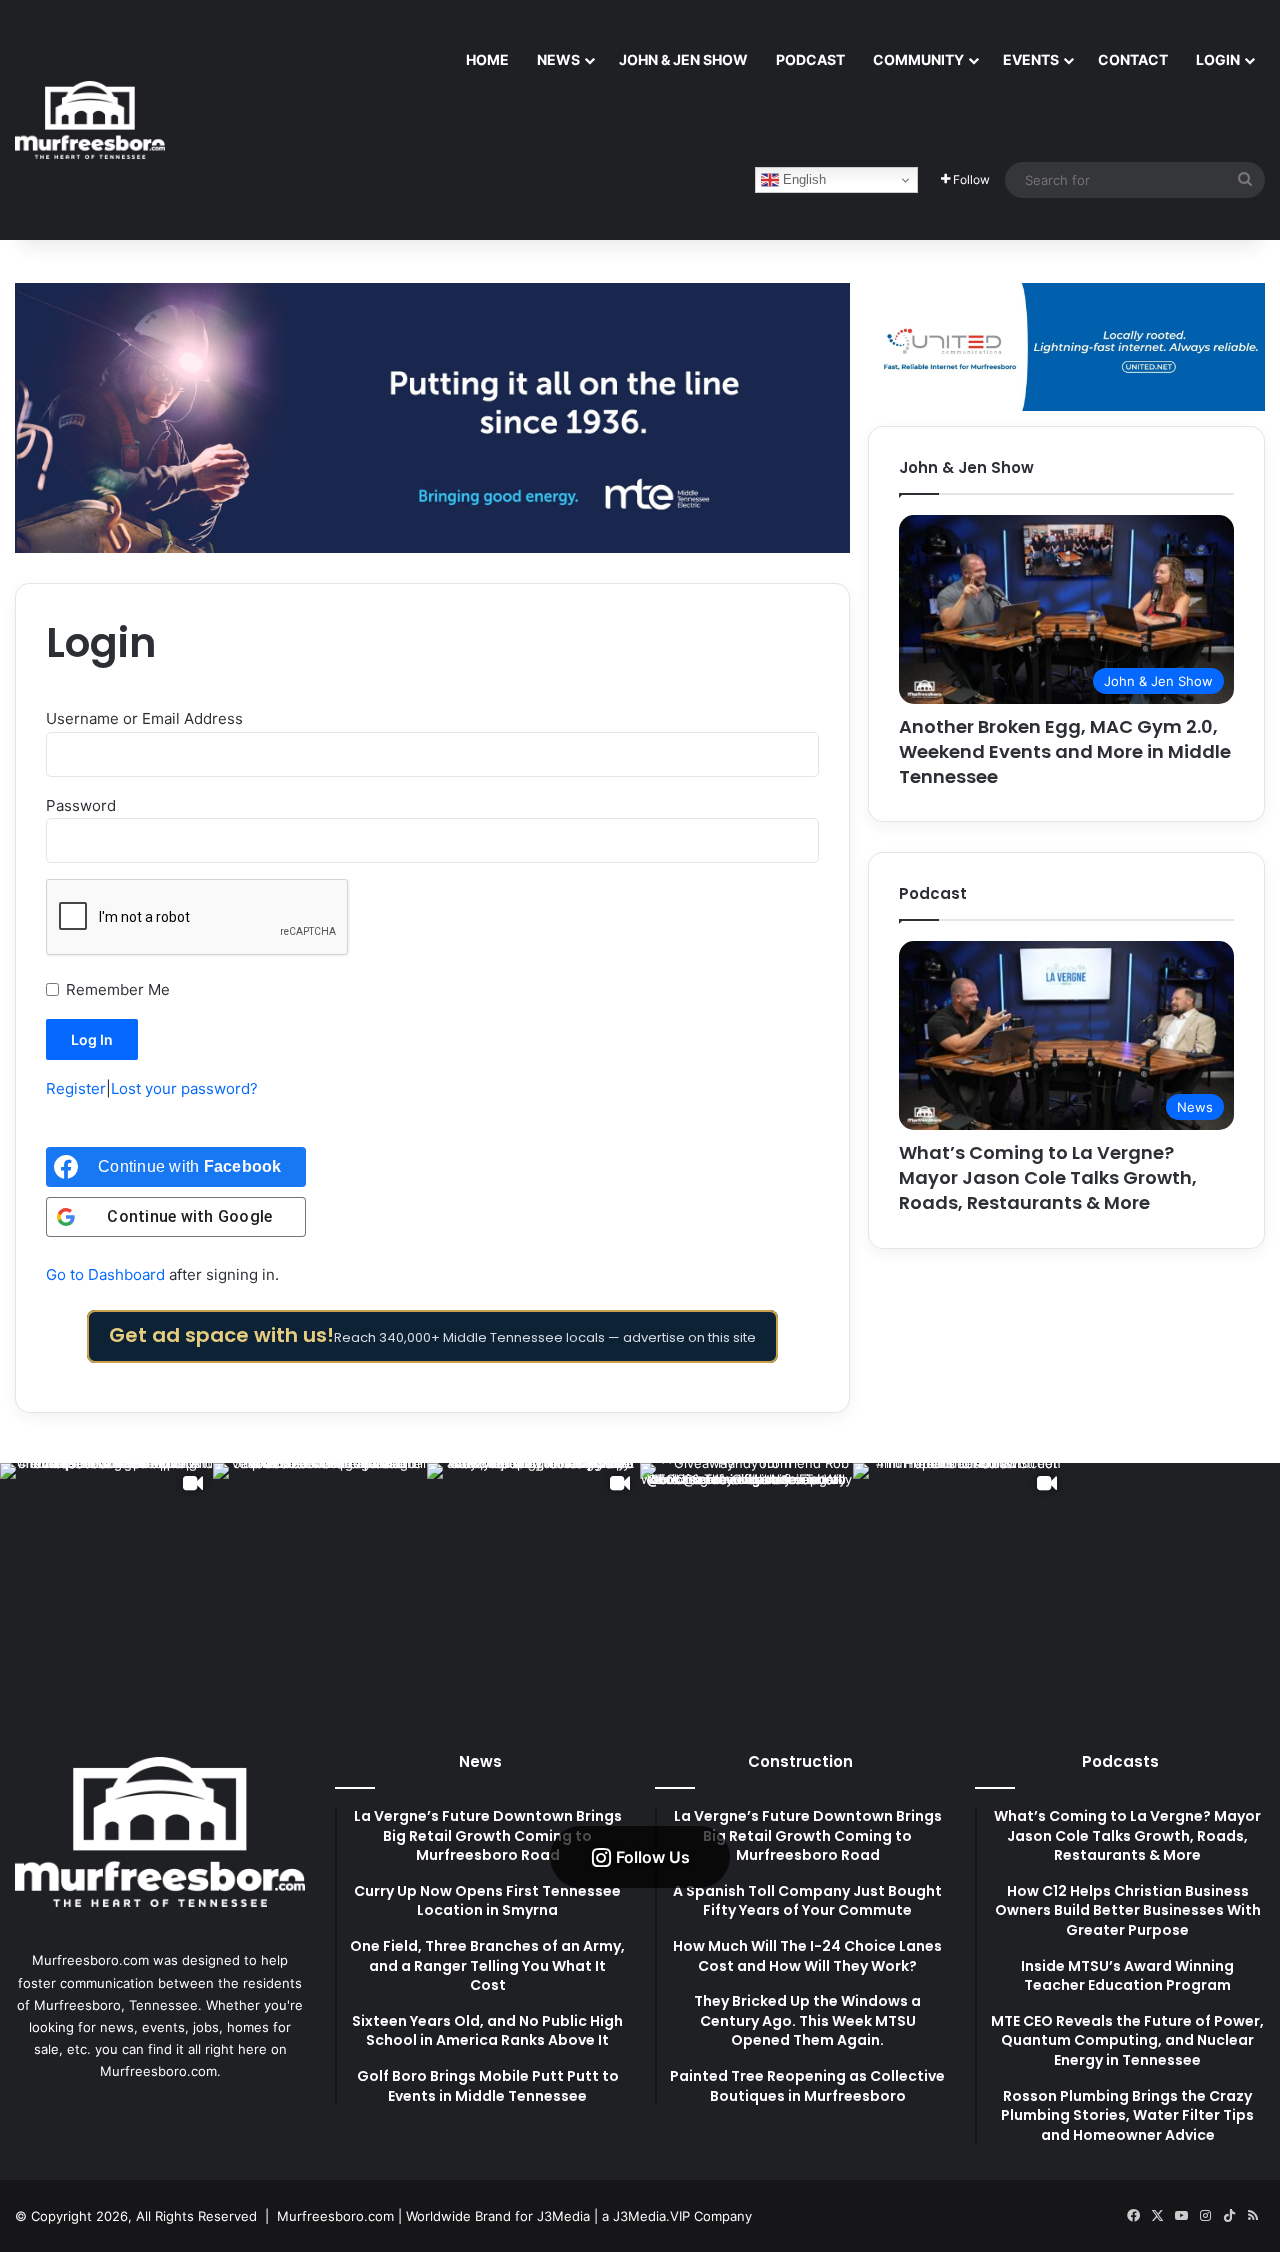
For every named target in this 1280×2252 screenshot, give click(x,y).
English (802, 179)
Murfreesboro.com (335, 2216)
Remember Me (118, 989)
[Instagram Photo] (319, 1569)
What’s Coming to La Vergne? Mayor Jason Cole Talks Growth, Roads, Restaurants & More (1048, 1177)
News (558, 59)
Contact (1133, 59)
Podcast (810, 59)
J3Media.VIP (651, 2216)
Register (76, 1088)
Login (1218, 59)
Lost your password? (184, 1088)
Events (1031, 59)
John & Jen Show (683, 59)
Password (81, 805)
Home (487, 59)
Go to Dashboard (105, 1274)
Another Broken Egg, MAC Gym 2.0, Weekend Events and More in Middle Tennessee (1065, 751)
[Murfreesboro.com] (90, 120)
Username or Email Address (144, 718)
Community (918, 59)
